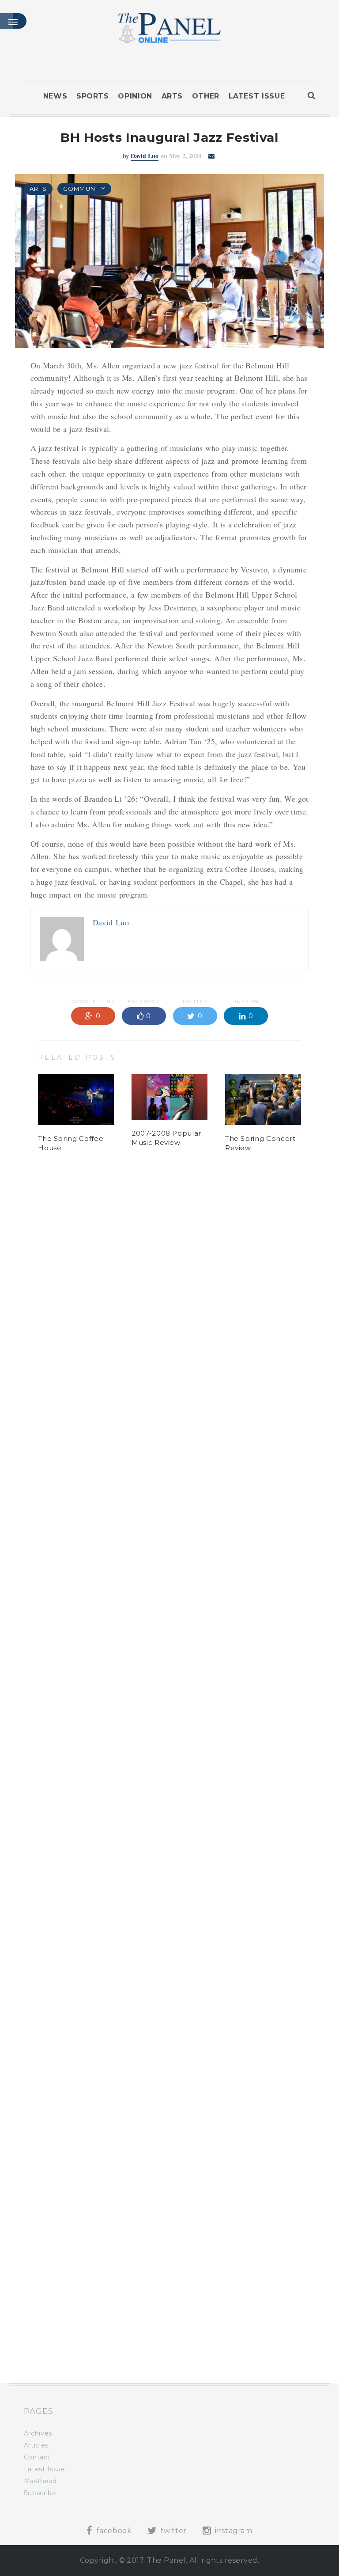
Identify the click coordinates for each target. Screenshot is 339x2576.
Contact (37, 2457)
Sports (93, 96)
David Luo (145, 156)
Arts (172, 96)
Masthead (40, 2481)
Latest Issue (257, 96)
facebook (113, 2531)
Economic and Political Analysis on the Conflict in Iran (167, 2333)
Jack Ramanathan (145, 1226)
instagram (232, 2531)
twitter (173, 2531)
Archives (38, 2433)
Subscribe (40, 2493)
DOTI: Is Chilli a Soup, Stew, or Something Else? (255, 2333)
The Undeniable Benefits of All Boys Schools (73, 2325)
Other (206, 96)
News (55, 96)
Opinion (135, 96)
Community (85, 189)
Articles (36, 2445)
